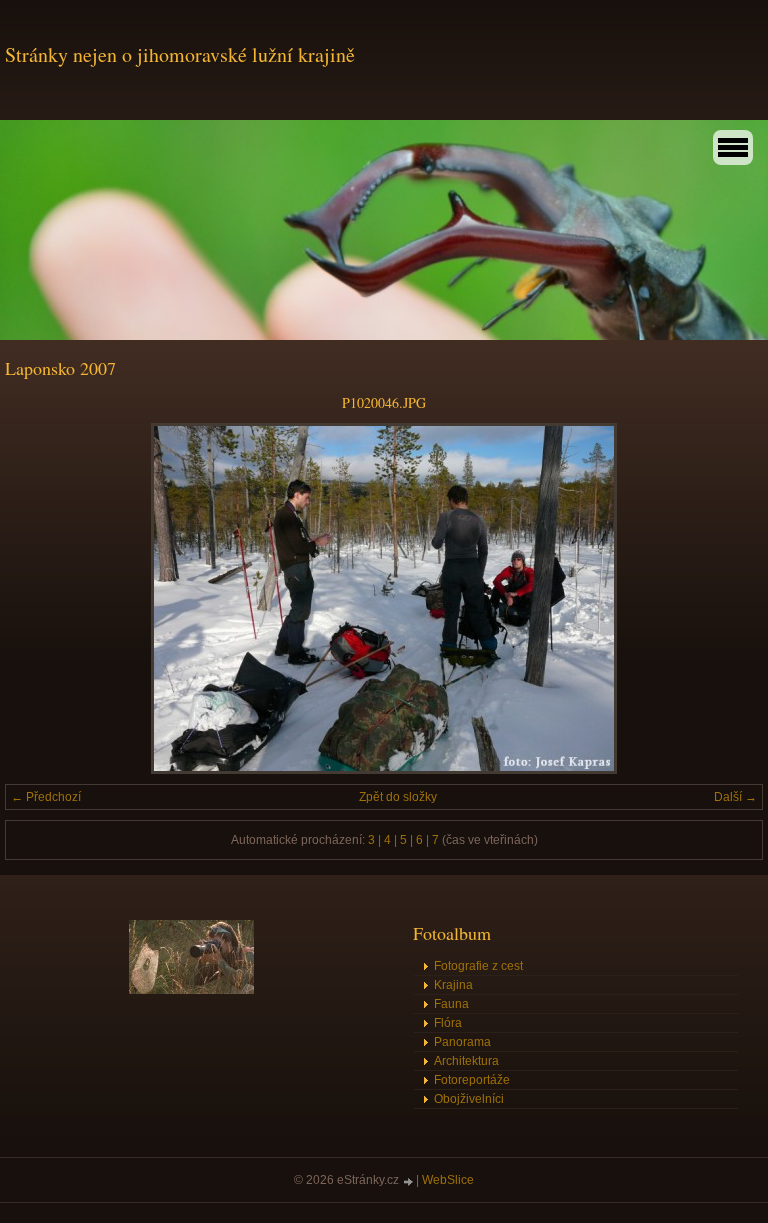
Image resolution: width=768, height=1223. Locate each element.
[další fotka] (730, 598)
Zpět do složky (398, 797)
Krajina (453, 985)
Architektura (466, 1061)
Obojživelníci (469, 1099)
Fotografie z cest (478, 966)
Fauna (451, 1004)
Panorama (462, 1042)
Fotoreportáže (472, 1080)
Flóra (448, 1023)
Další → (735, 797)
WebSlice (448, 1180)
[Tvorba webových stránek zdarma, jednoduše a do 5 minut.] (409, 1181)
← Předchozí (46, 797)
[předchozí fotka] (37, 598)
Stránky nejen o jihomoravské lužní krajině (180, 54)
